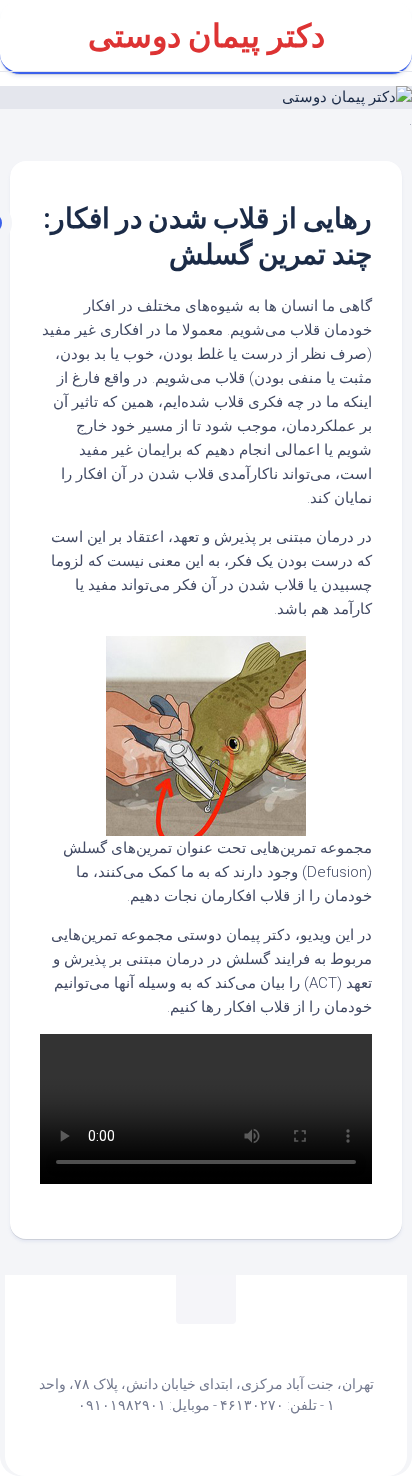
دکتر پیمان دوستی (206, 36)
